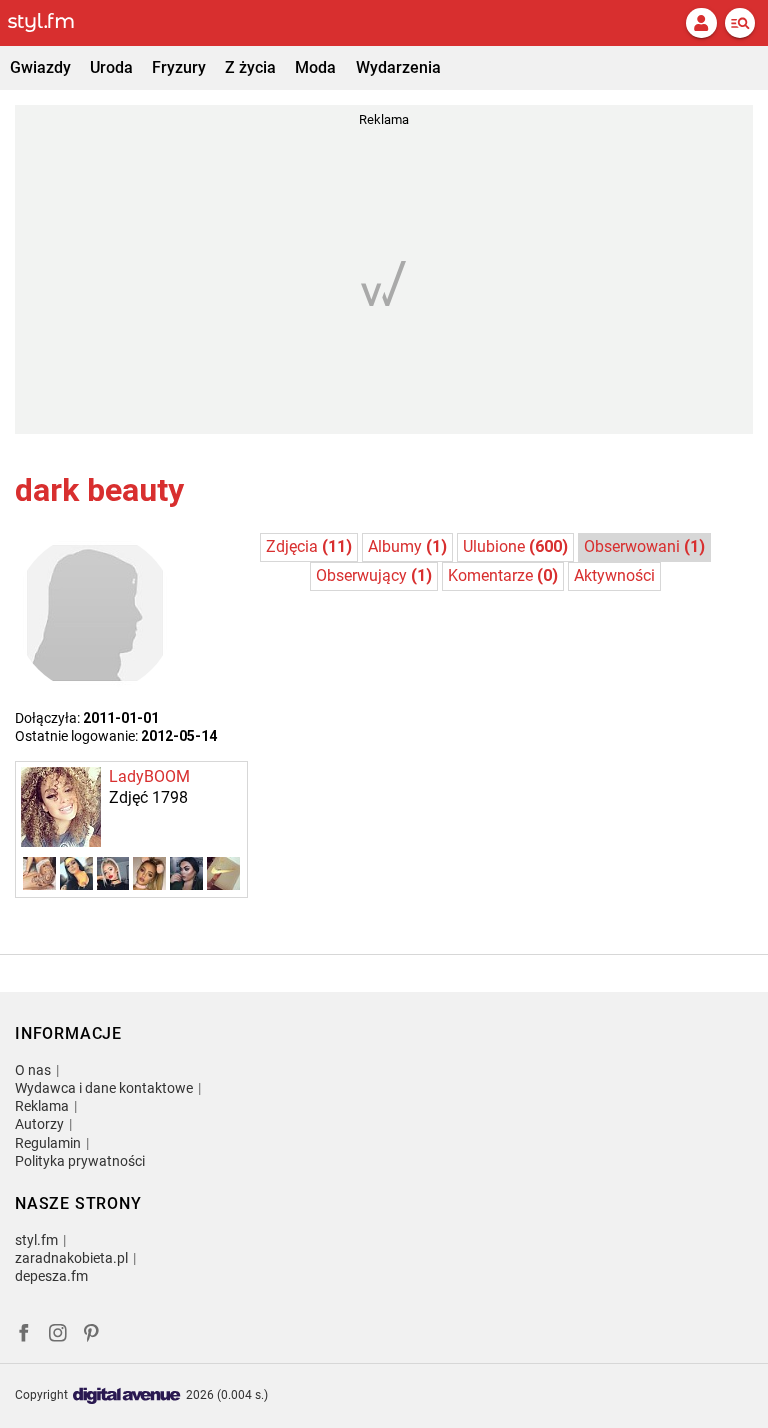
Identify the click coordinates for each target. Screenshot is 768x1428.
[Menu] (740, 23)
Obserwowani (644, 546)
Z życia (250, 67)
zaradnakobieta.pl (71, 1258)
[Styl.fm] (53, 23)
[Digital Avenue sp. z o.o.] (127, 1396)
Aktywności (614, 575)
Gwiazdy (40, 67)
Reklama (42, 1106)
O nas (33, 1070)
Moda (315, 67)
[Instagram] (58, 1335)
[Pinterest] (93, 1335)
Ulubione (515, 546)
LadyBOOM (149, 776)
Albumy (407, 546)
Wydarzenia (398, 67)
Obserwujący (374, 575)
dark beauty (99, 490)
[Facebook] (24, 1335)
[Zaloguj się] (701, 23)
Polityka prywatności (80, 1161)
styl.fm (36, 1240)
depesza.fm (51, 1276)
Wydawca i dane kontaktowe (104, 1088)
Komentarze (503, 575)
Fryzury (179, 67)
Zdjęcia (309, 546)
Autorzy (39, 1124)
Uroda (111, 67)
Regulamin (48, 1143)
